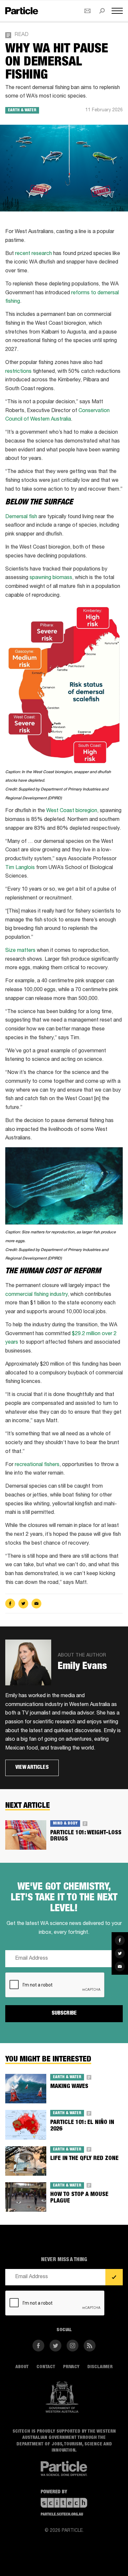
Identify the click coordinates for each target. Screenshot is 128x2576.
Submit (114, 2277)
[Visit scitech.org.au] (64, 2503)
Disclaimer (100, 2367)
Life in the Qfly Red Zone (84, 2159)
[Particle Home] (22, 11)
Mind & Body (65, 1823)
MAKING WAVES (69, 2087)
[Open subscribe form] (87, 11)
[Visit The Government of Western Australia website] (62, 2397)
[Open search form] (102, 11)
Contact (46, 2367)
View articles (32, 1768)
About (22, 2367)
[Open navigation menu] (117, 11)
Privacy (71, 2367)
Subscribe (64, 2014)
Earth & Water (22, 110)
